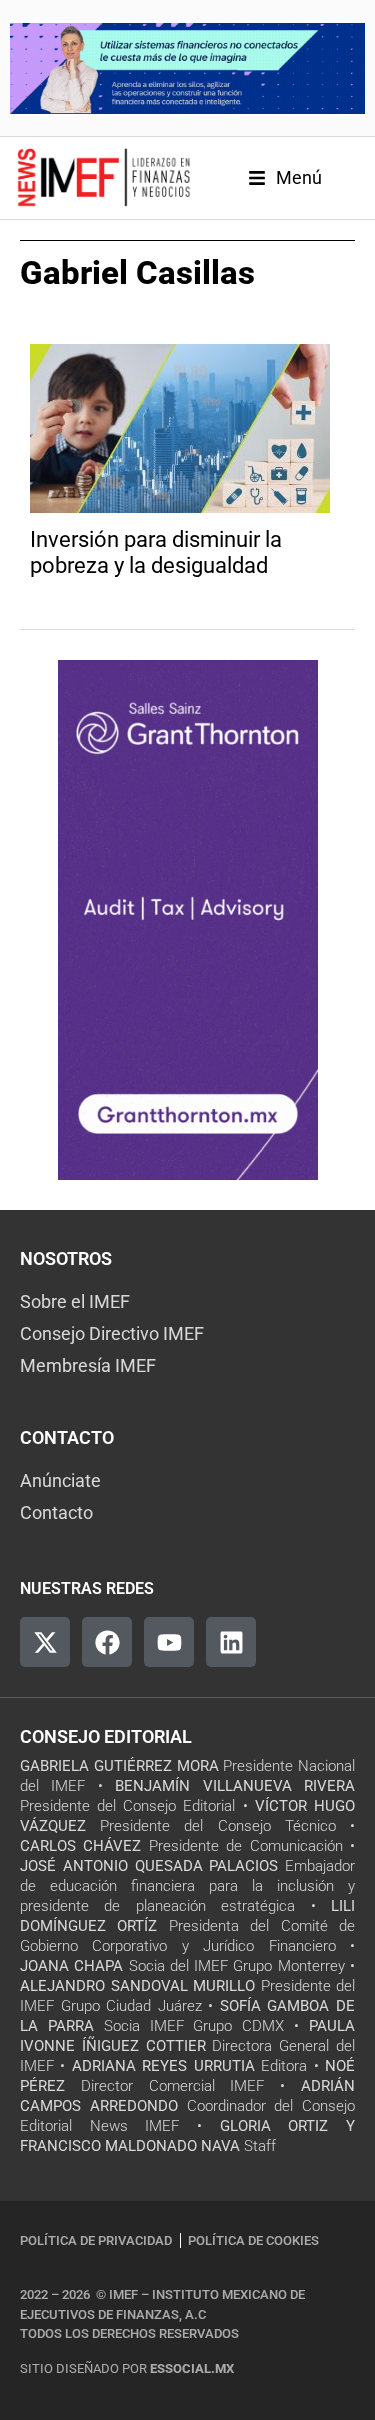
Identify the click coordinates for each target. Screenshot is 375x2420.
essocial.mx (192, 2368)
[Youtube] (169, 1642)
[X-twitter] (45, 1642)
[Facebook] (107, 1642)
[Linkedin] (231, 1642)
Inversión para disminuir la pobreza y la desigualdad (156, 552)
